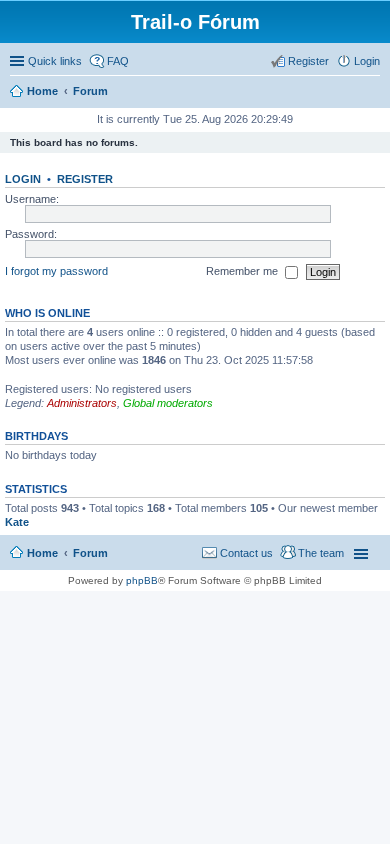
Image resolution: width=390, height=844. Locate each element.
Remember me (243, 271)
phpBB (142, 580)
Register (85, 179)
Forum (90, 553)
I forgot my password (56, 271)
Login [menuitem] (367, 61)
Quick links (55, 61)
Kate (17, 522)
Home (42, 553)
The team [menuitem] (321, 553)
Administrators (82, 403)
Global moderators (168, 403)
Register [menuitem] (308, 61)
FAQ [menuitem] (118, 61)
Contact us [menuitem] (246, 553)
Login (23, 179)
